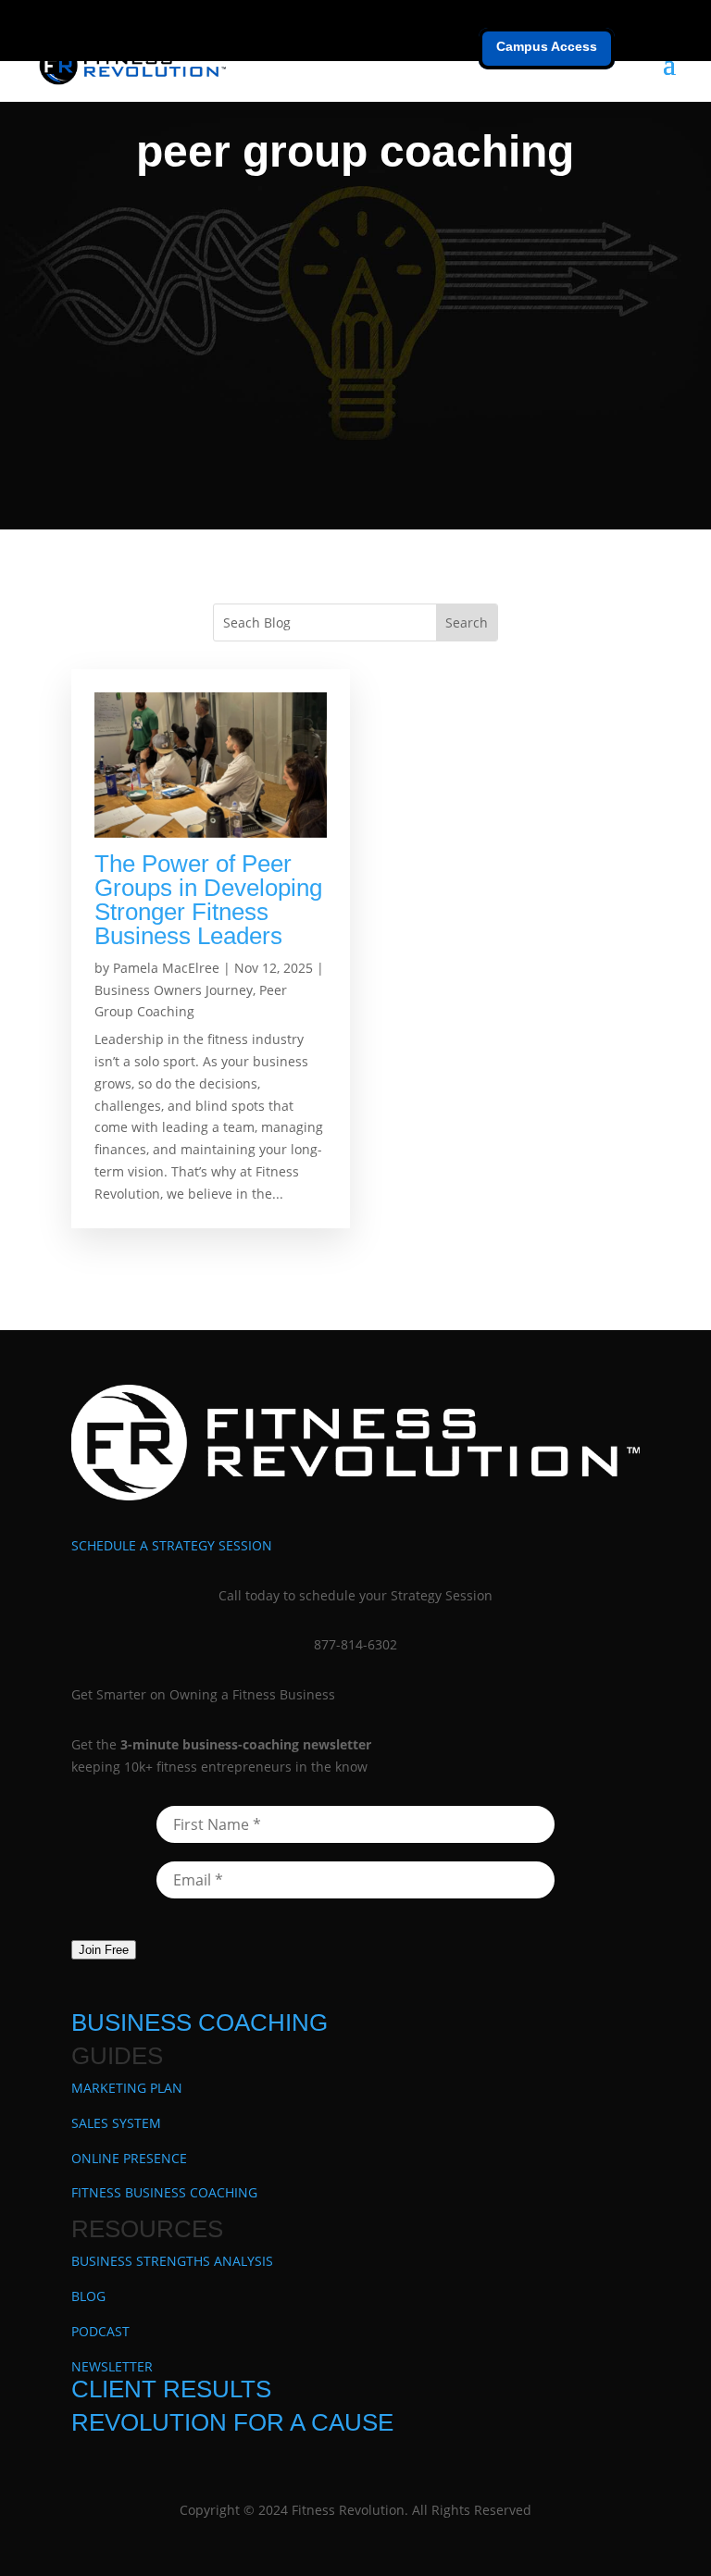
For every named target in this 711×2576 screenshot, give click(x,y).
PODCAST (100, 2331)
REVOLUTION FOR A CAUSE (232, 2422)
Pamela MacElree (166, 968)
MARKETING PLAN (127, 2088)
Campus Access (547, 46)
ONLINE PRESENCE (129, 2158)
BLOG (88, 2296)
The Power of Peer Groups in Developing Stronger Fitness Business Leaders (208, 900)
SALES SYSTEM (116, 2123)
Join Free (104, 1950)
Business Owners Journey (174, 990)
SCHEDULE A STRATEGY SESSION (172, 1545)
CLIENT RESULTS (171, 2389)
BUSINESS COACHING (200, 2022)
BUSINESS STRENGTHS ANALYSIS (172, 2261)
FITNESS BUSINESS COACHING (164, 2192)
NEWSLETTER (112, 2366)
